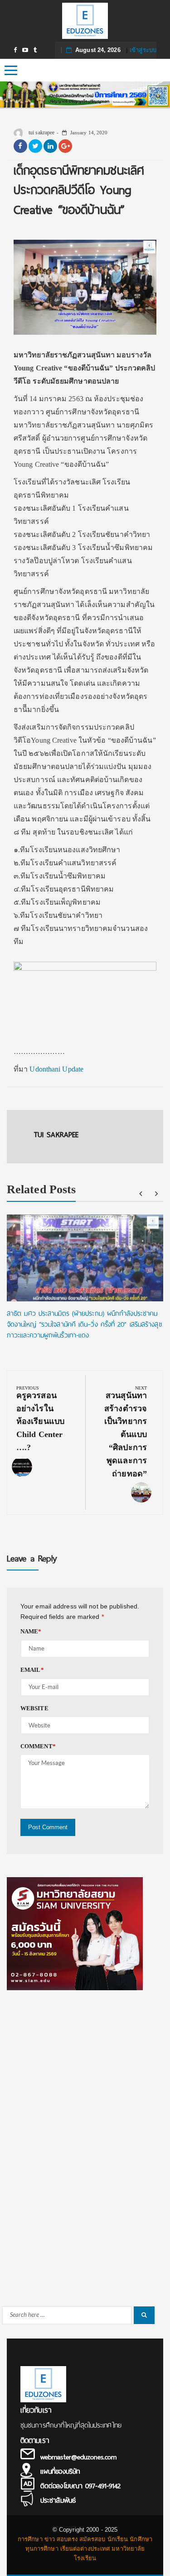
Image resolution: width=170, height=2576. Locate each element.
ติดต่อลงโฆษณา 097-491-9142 (80, 2486)
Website (34, 1708)
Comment (38, 1746)
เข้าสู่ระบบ (143, 50)
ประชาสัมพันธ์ (58, 2500)
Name (31, 1631)
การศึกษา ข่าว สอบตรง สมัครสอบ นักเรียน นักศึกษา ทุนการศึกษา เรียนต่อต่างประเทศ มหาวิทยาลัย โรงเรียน (85, 2549)
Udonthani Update (56, 1069)
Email (32, 1670)
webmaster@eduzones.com (78, 2457)
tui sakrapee (41, 133)
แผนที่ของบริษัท (60, 2472)
